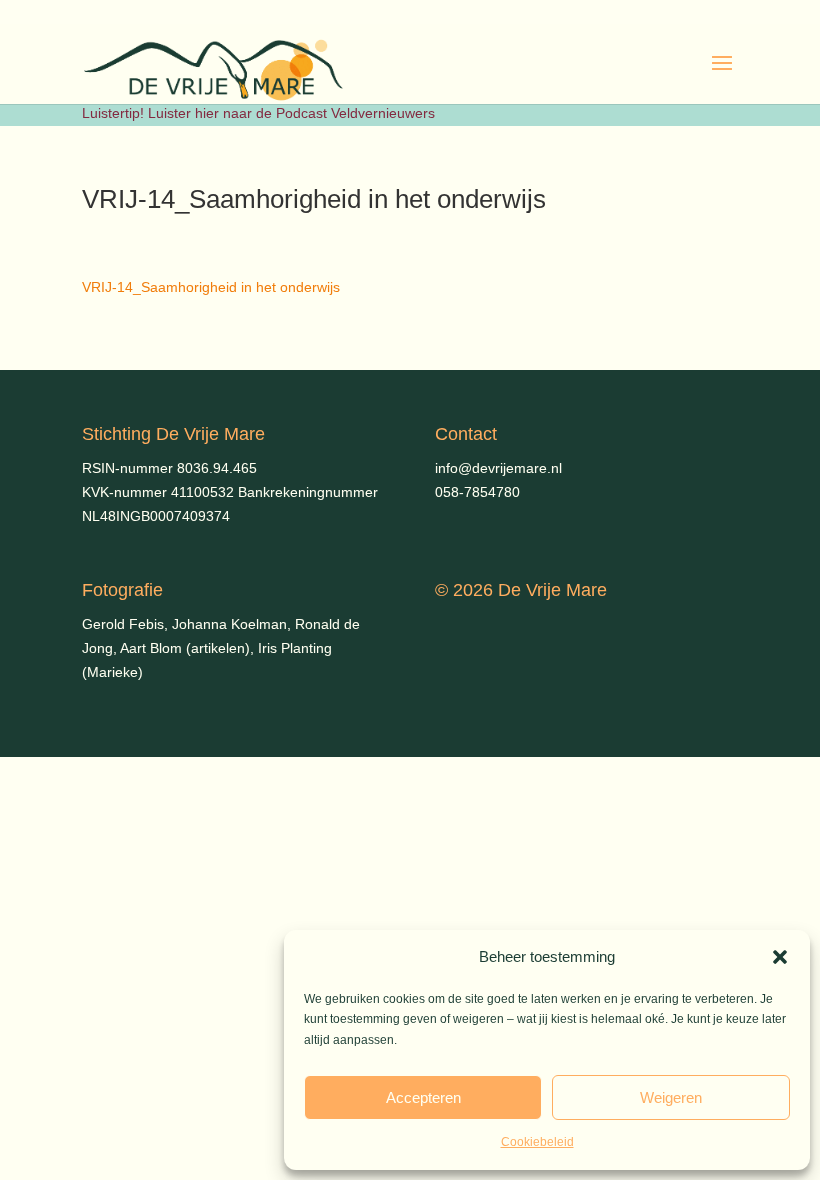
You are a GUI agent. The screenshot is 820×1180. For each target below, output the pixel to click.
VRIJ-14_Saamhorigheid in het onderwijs (211, 287)
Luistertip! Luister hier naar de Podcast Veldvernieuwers (258, 113)
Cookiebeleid (537, 1142)
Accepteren (423, 1097)
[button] (780, 957)
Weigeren (671, 1097)
